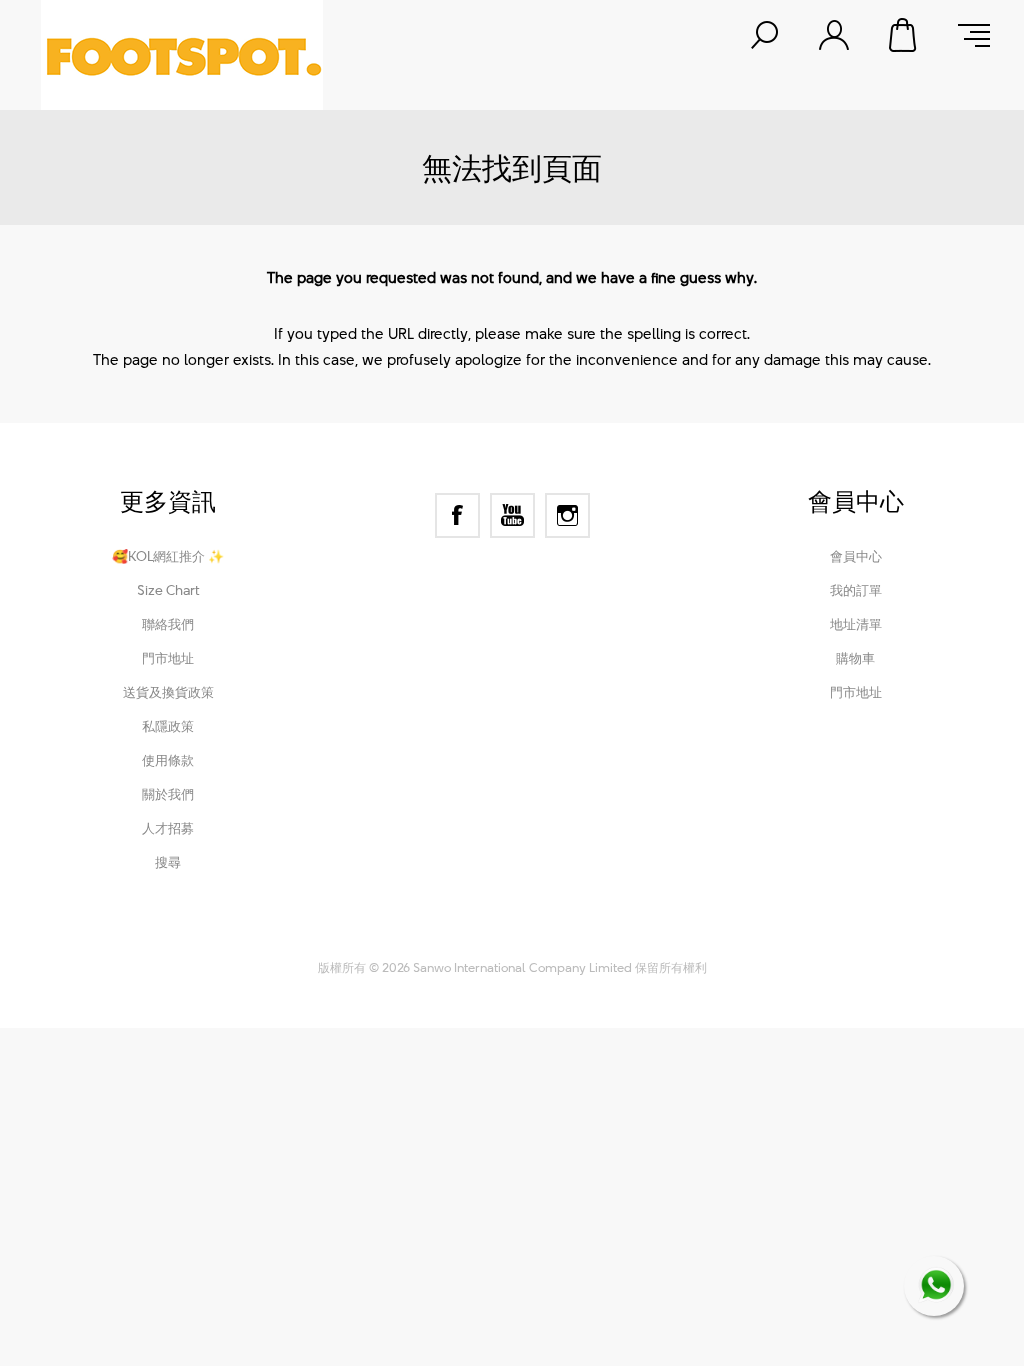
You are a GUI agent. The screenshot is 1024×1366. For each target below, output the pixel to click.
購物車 (904, 35)
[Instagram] (567, 515)
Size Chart (168, 590)
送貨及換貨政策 (168, 692)
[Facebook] (457, 515)
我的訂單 (856, 590)
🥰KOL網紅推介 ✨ (168, 556)
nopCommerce (433, 940)
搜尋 (168, 862)
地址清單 (856, 624)
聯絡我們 (168, 624)
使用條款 (168, 760)
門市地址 (168, 658)
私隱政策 (168, 726)
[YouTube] (512, 515)
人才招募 (168, 828)
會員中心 (856, 556)
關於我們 (168, 794)
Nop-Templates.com (645, 940)
